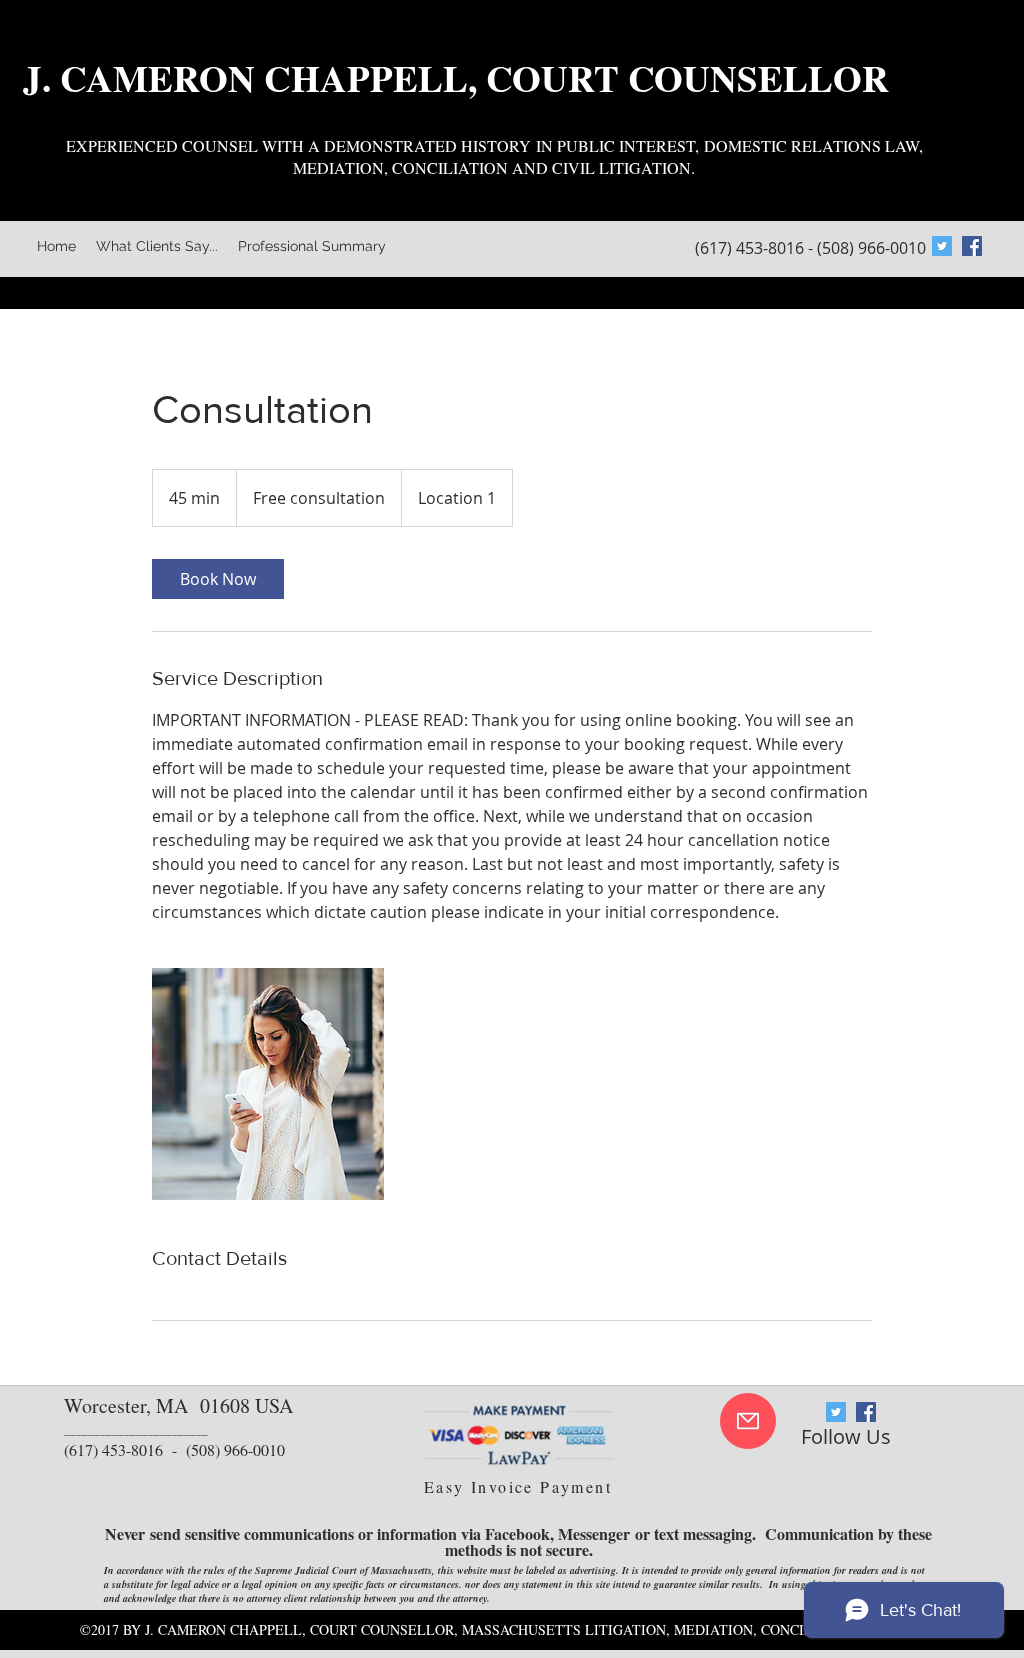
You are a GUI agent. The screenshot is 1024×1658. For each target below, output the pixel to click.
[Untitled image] (268, 1084)
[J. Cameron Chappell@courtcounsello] (972, 246)
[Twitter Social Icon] (942, 246)
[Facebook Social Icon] (866, 1412)
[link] (218, 579)
